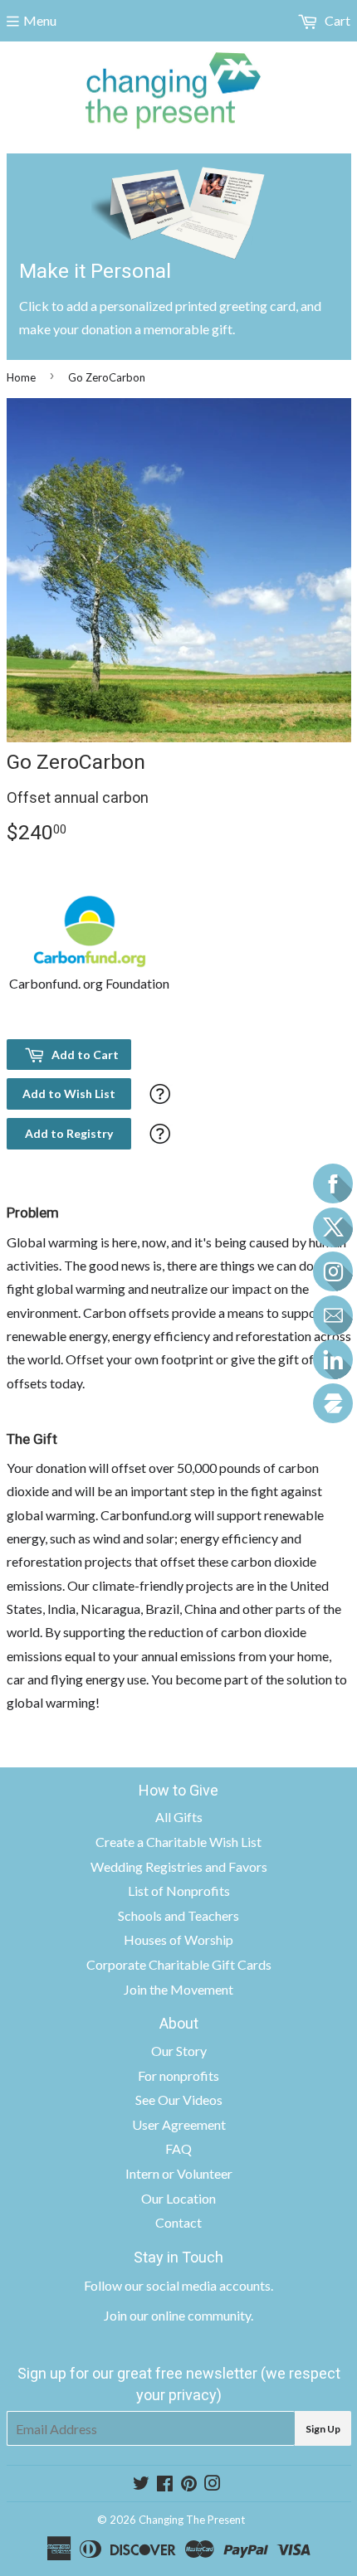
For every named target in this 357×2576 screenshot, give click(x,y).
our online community (190, 2315)
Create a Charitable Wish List (178, 1842)
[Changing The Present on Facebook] (165, 2484)
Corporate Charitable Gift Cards (179, 1964)
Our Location (178, 2198)
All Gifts (179, 1817)
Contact (178, 2222)
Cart (336, 20)
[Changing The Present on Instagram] (213, 2484)
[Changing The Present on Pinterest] (189, 2484)
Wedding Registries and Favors (179, 1866)
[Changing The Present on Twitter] (141, 2484)
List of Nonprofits (179, 1891)
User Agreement (179, 2124)
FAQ (178, 2148)
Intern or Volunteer (179, 2173)
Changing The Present (192, 2520)
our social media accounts (198, 2285)
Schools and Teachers (178, 1915)
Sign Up (323, 2429)
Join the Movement (178, 1989)
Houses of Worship (178, 1939)
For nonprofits (178, 2075)
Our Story (179, 2051)
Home (21, 377)
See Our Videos (179, 2100)
